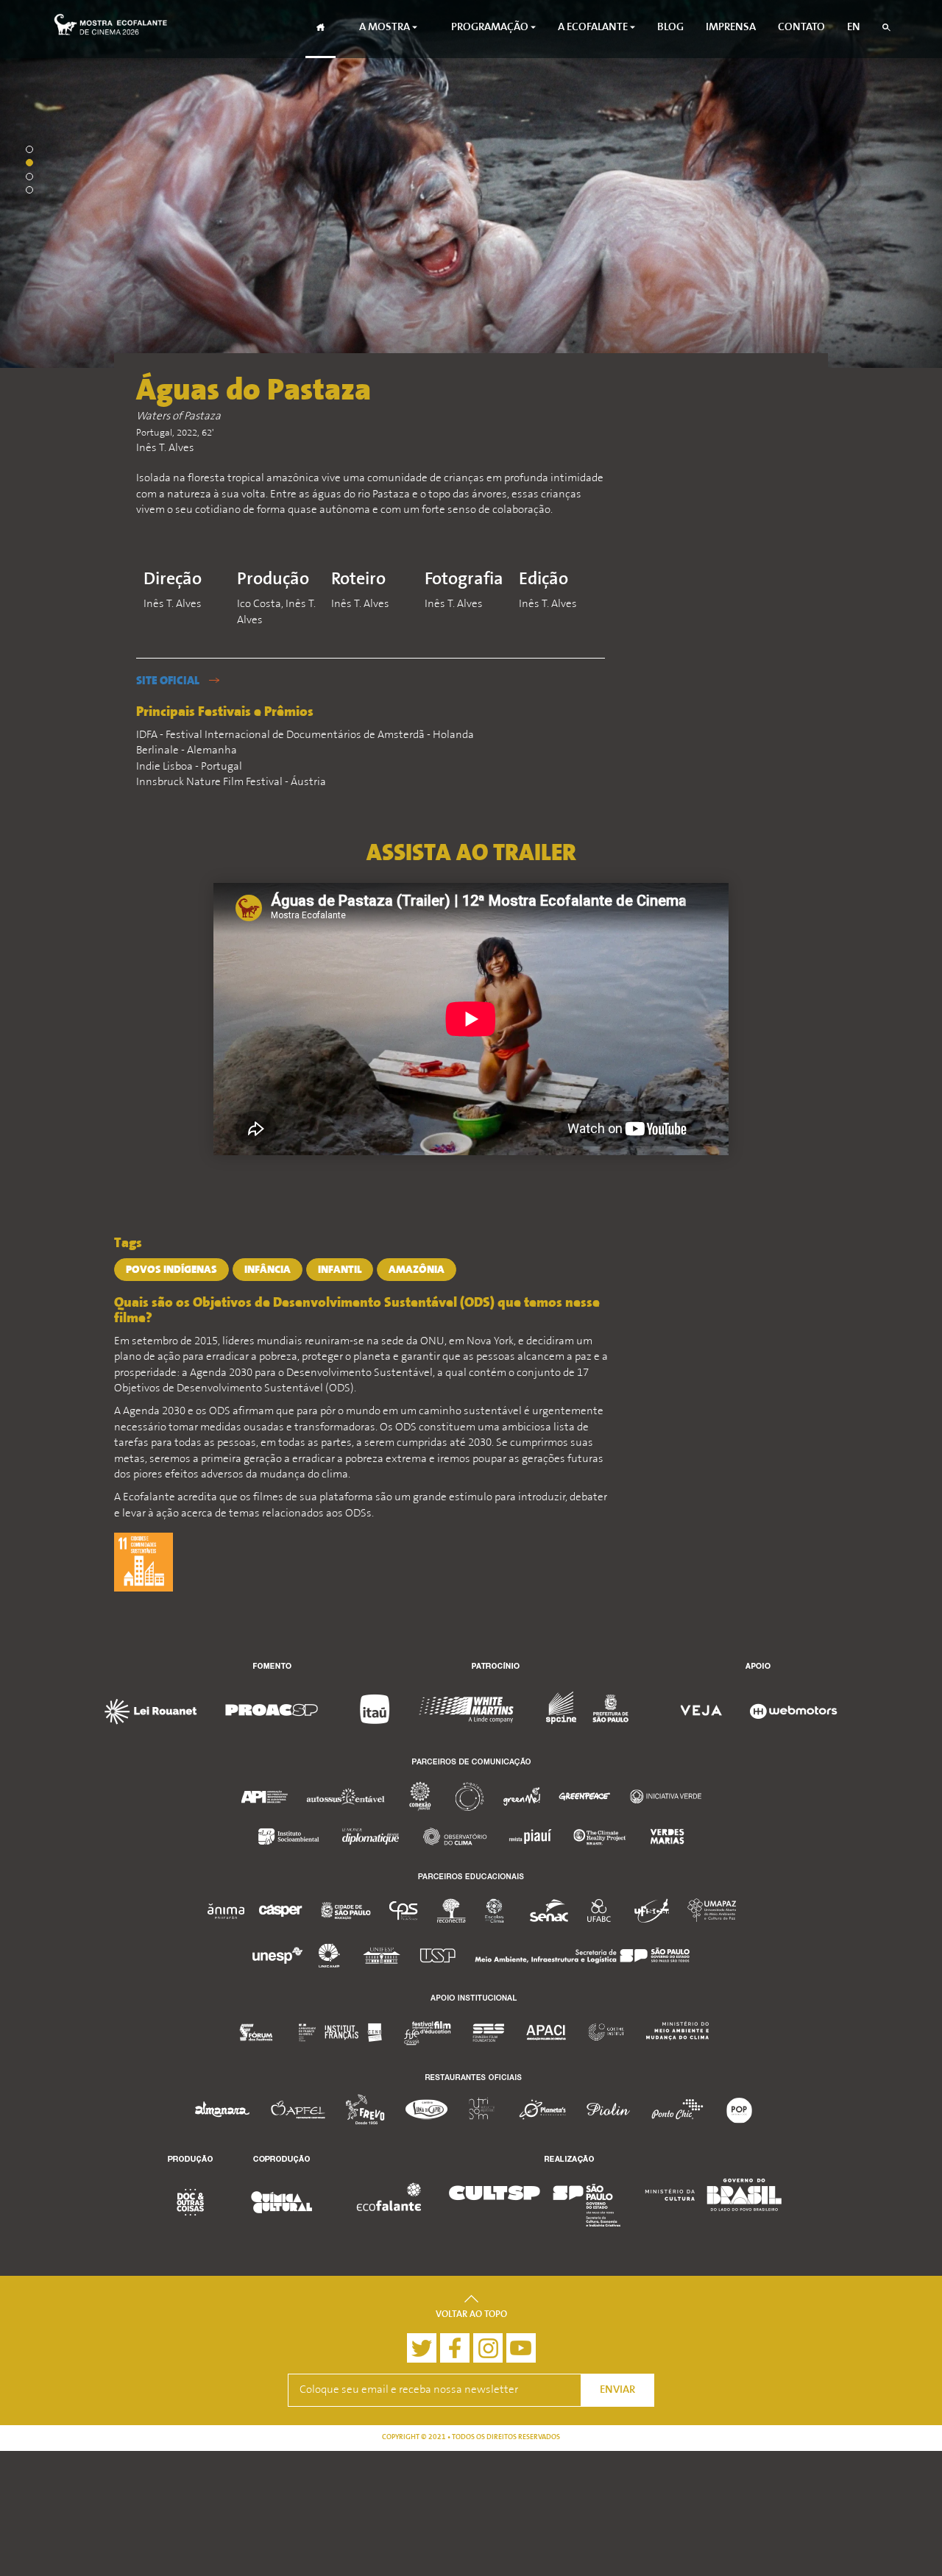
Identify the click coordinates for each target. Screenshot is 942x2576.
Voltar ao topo (471, 2315)
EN (854, 28)
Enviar (617, 2390)
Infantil (340, 1270)
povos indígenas (171, 1270)
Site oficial (169, 681)
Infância (268, 1270)
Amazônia (417, 1270)
